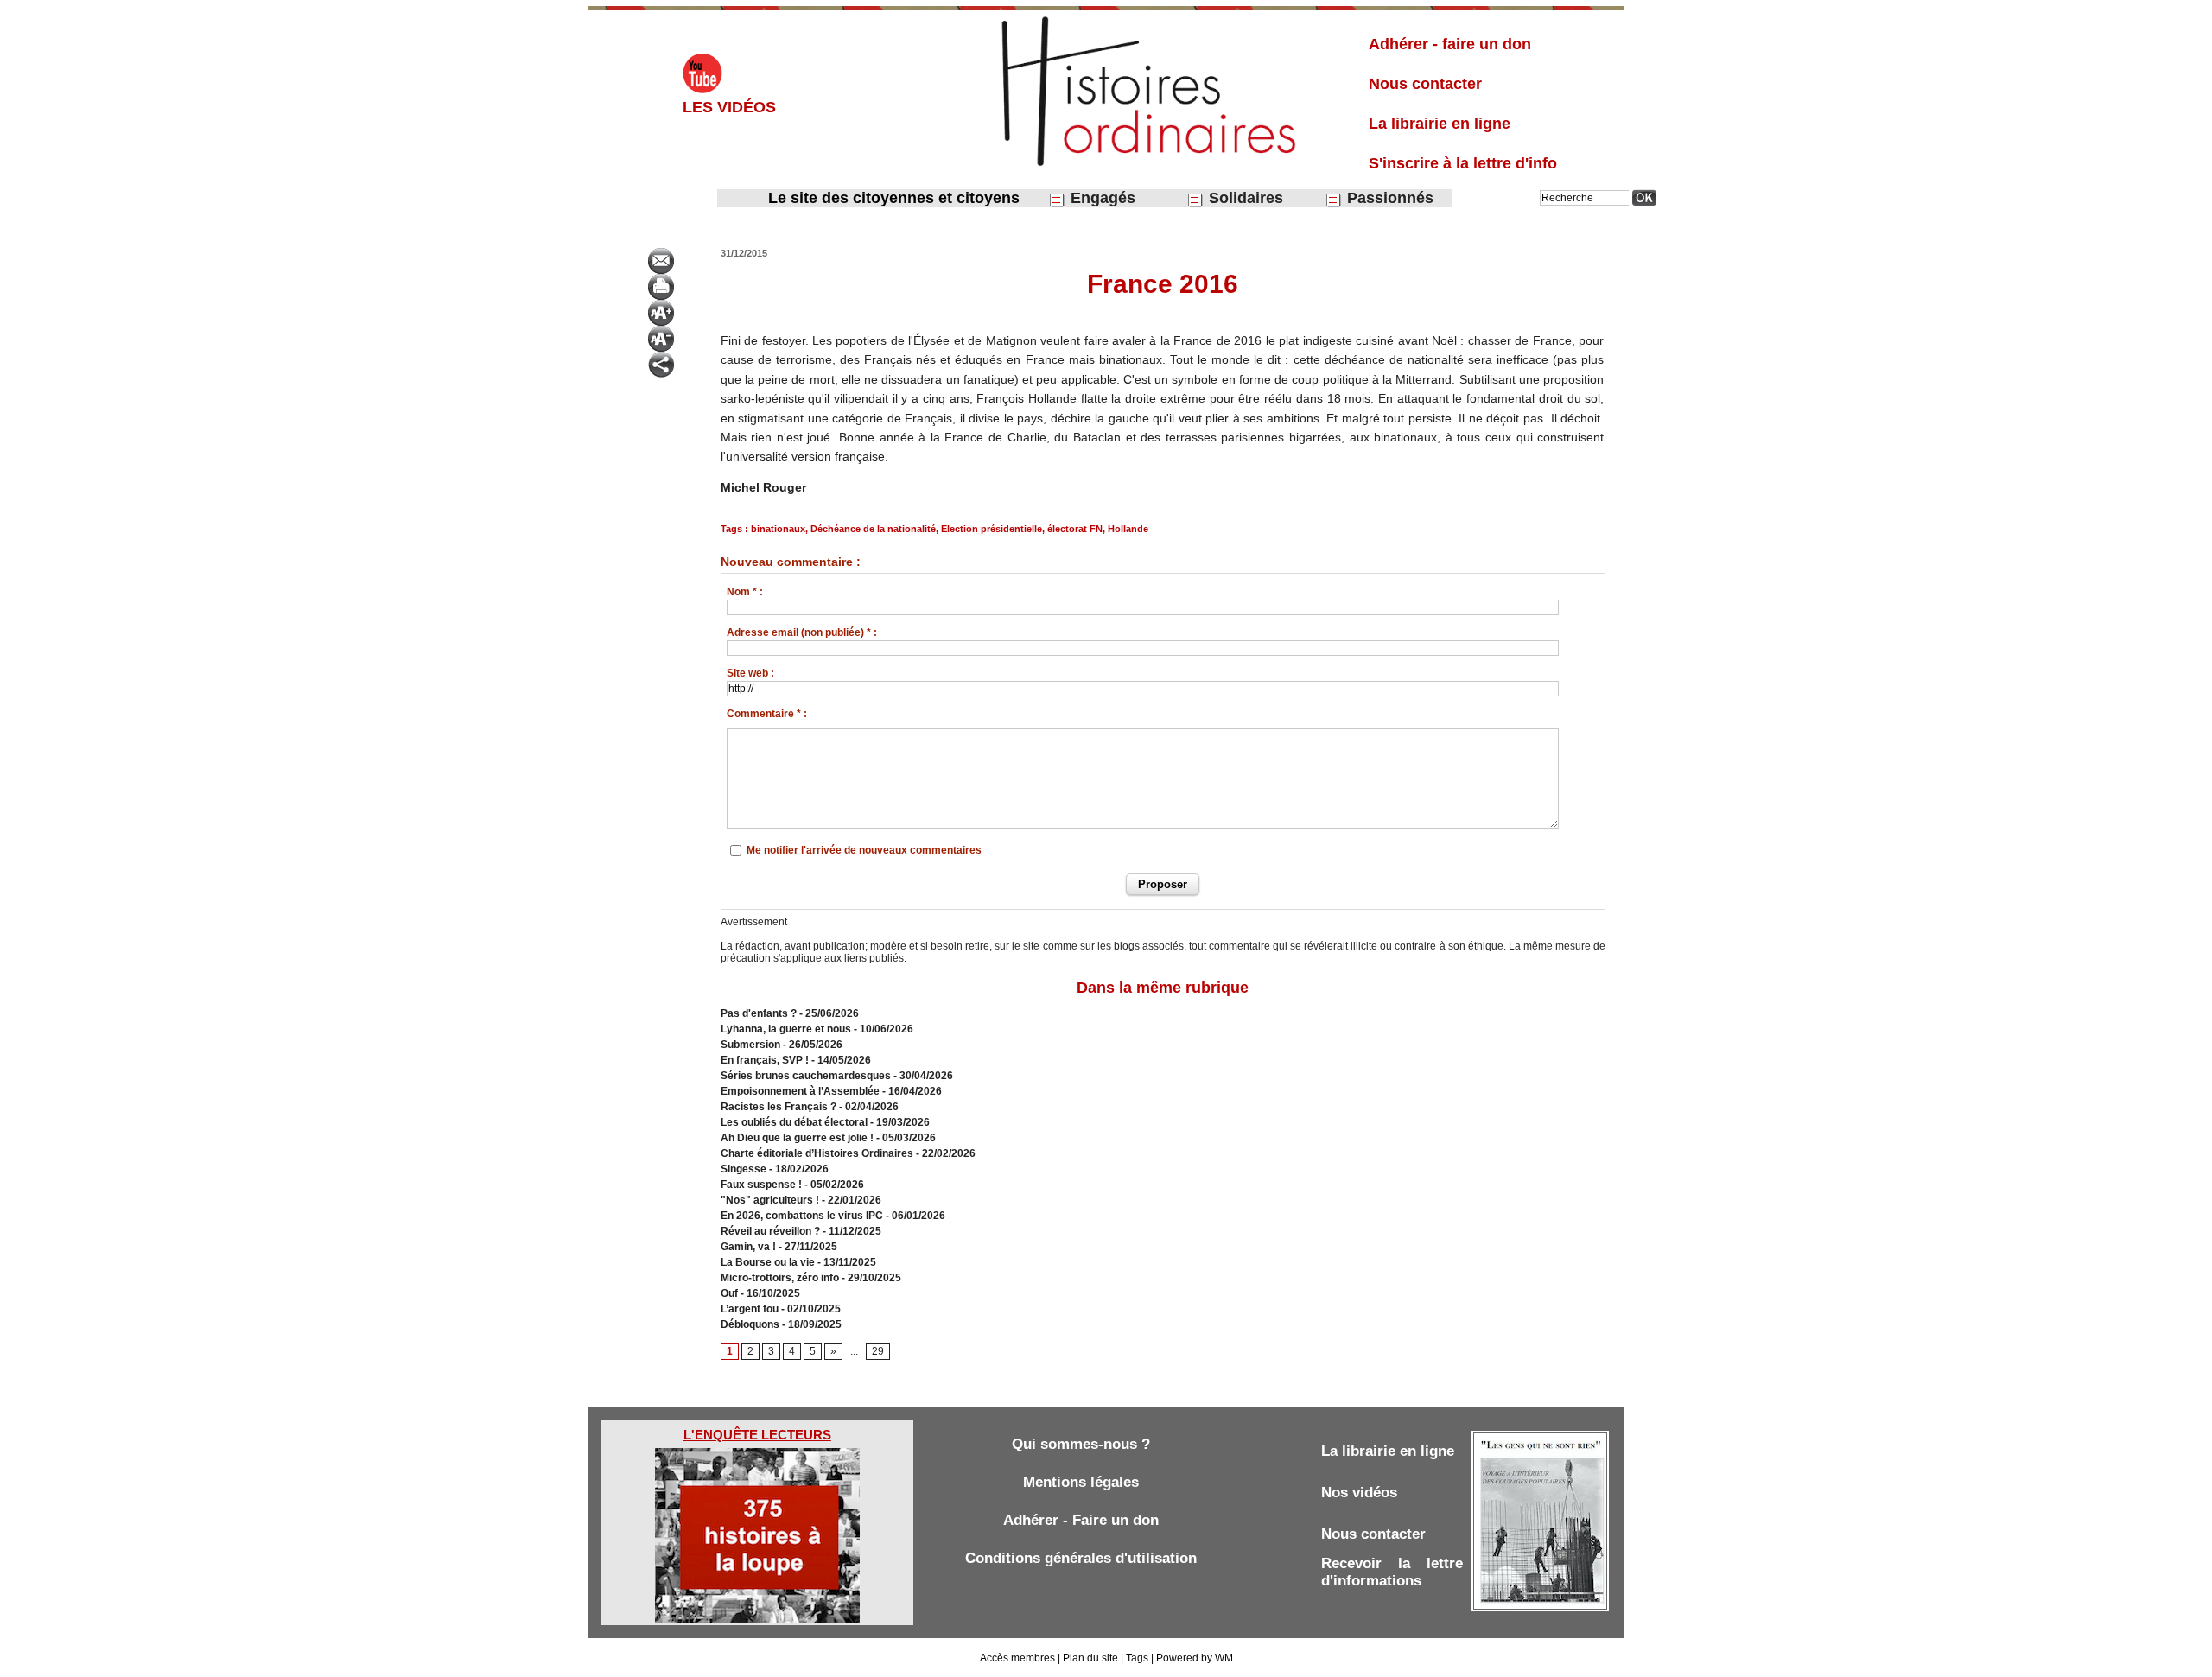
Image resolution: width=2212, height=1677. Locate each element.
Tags (1137, 1658)
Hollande (1128, 529)
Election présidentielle (992, 529)
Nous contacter (1425, 84)
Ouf (729, 1293)
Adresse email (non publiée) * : (802, 632)
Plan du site (1090, 1658)
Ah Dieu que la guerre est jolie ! (797, 1138)
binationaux (778, 529)
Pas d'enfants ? (759, 1013)
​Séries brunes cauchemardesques (806, 1076)
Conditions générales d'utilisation (1081, 1558)
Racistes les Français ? (779, 1107)
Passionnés (1388, 198)
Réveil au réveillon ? (770, 1231)
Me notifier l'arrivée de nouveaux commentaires (864, 850)
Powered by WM (1195, 1658)
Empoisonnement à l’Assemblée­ (800, 1091)
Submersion (750, 1045)
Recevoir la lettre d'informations (1392, 1572)
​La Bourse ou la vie (768, 1262)
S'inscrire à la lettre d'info (1463, 163)
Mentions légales (1081, 1482)
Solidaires (1244, 198)
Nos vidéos (1359, 1493)
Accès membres (1017, 1658)
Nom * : (745, 592)
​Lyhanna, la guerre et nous (786, 1029)
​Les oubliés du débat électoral (794, 1122)
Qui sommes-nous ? (1081, 1444)
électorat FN (1075, 529)
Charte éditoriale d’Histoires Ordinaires (817, 1153)
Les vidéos (729, 107)
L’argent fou (750, 1309)
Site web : (750, 673)
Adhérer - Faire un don (1081, 1520)
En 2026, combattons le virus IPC (802, 1216)
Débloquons (750, 1324)
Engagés (1101, 198)
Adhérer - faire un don (1450, 44)
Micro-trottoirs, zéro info (780, 1278)
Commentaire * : (767, 714)
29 (878, 1351)
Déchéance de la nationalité (873, 529)
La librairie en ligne (1440, 124)
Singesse (744, 1169)
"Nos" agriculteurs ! (770, 1200)
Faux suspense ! (761, 1185)
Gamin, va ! (748, 1247)
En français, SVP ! (765, 1060)
